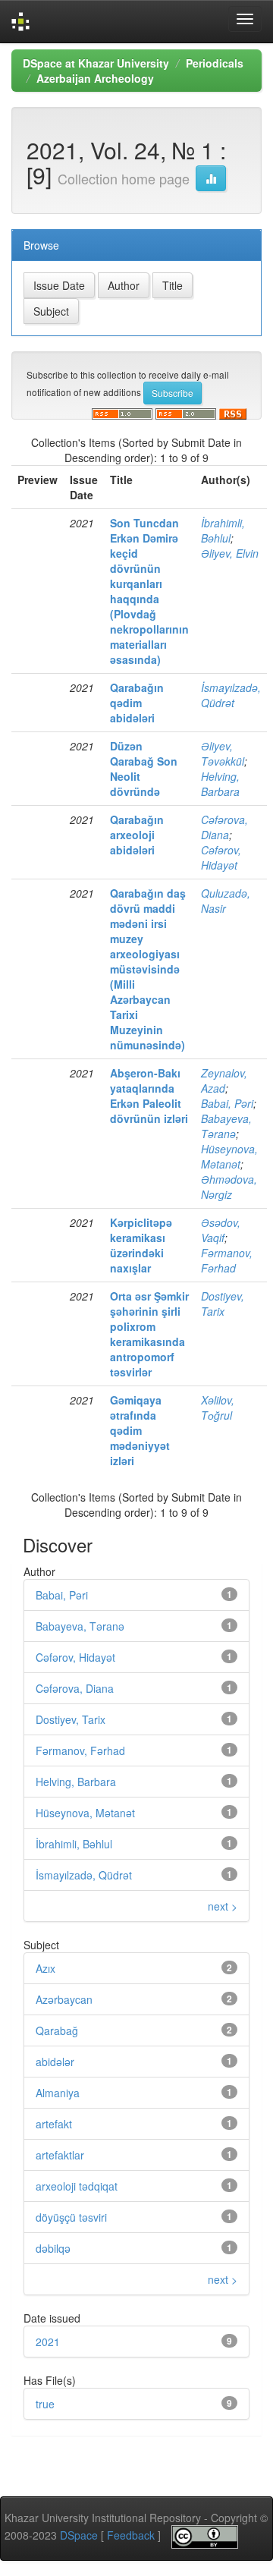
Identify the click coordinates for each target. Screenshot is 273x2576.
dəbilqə (53, 2248)
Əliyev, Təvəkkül (223, 753)
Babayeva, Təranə (226, 1126)
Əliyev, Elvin (230, 553)
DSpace (79, 2535)
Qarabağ (57, 2030)
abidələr (55, 2062)
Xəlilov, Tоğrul (218, 1408)
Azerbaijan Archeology (95, 78)
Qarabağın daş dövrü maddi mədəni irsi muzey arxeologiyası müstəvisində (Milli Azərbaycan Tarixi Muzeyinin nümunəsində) (148, 969)
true (45, 2404)
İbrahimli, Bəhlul (223, 530)
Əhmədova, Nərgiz (229, 1187)
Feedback (131, 2535)
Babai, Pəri (227, 1103)
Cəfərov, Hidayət (221, 857)
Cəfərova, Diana (224, 827)
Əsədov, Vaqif (221, 1230)
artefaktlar (60, 2155)
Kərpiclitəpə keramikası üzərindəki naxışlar (141, 1245)
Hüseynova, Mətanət (229, 1156)
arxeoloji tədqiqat (77, 2186)
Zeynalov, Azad (224, 1080)
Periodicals (215, 63)
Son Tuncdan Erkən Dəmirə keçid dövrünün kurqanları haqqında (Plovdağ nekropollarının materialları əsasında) (149, 591)
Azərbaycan (64, 1999)
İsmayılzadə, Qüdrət (231, 695)
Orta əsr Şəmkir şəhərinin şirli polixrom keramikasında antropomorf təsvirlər (149, 1334)
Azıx (45, 1968)
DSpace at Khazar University (96, 63)
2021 (48, 2342)
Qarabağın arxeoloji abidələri (137, 835)
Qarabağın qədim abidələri (137, 703)
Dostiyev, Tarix (223, 1304)
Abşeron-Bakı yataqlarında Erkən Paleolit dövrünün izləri (149, 1096)
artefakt (54, 2124)
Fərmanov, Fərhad (227, 1260)
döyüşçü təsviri (71, 2217)
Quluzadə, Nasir (226, 901)
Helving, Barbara (220, 784)
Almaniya (58, 2093)
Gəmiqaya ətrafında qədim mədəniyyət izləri (140, 1430)
